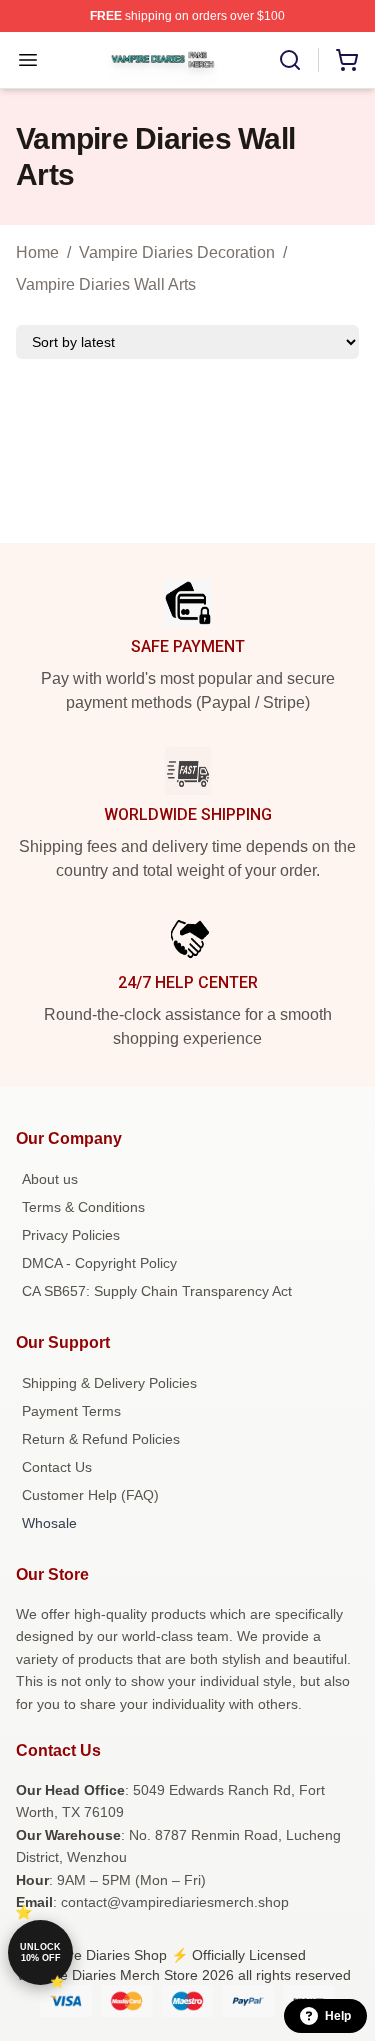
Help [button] (338, 2016)
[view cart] (347, 60)
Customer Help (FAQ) (90, 1495)
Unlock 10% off (40, 1952)
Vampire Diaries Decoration (177, 252)
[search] (290, 60)
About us (50, 1179)
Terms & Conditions (83, 1207)
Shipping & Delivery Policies (109, 1383)
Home (37, 252)
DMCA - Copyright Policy (99, 1263)
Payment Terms (71, 1411)
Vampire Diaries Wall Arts (106, 284)
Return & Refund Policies (101, 1439)
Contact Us (57, 1467)
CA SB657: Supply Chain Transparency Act (157, 1291)
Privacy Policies (71, 1235)
